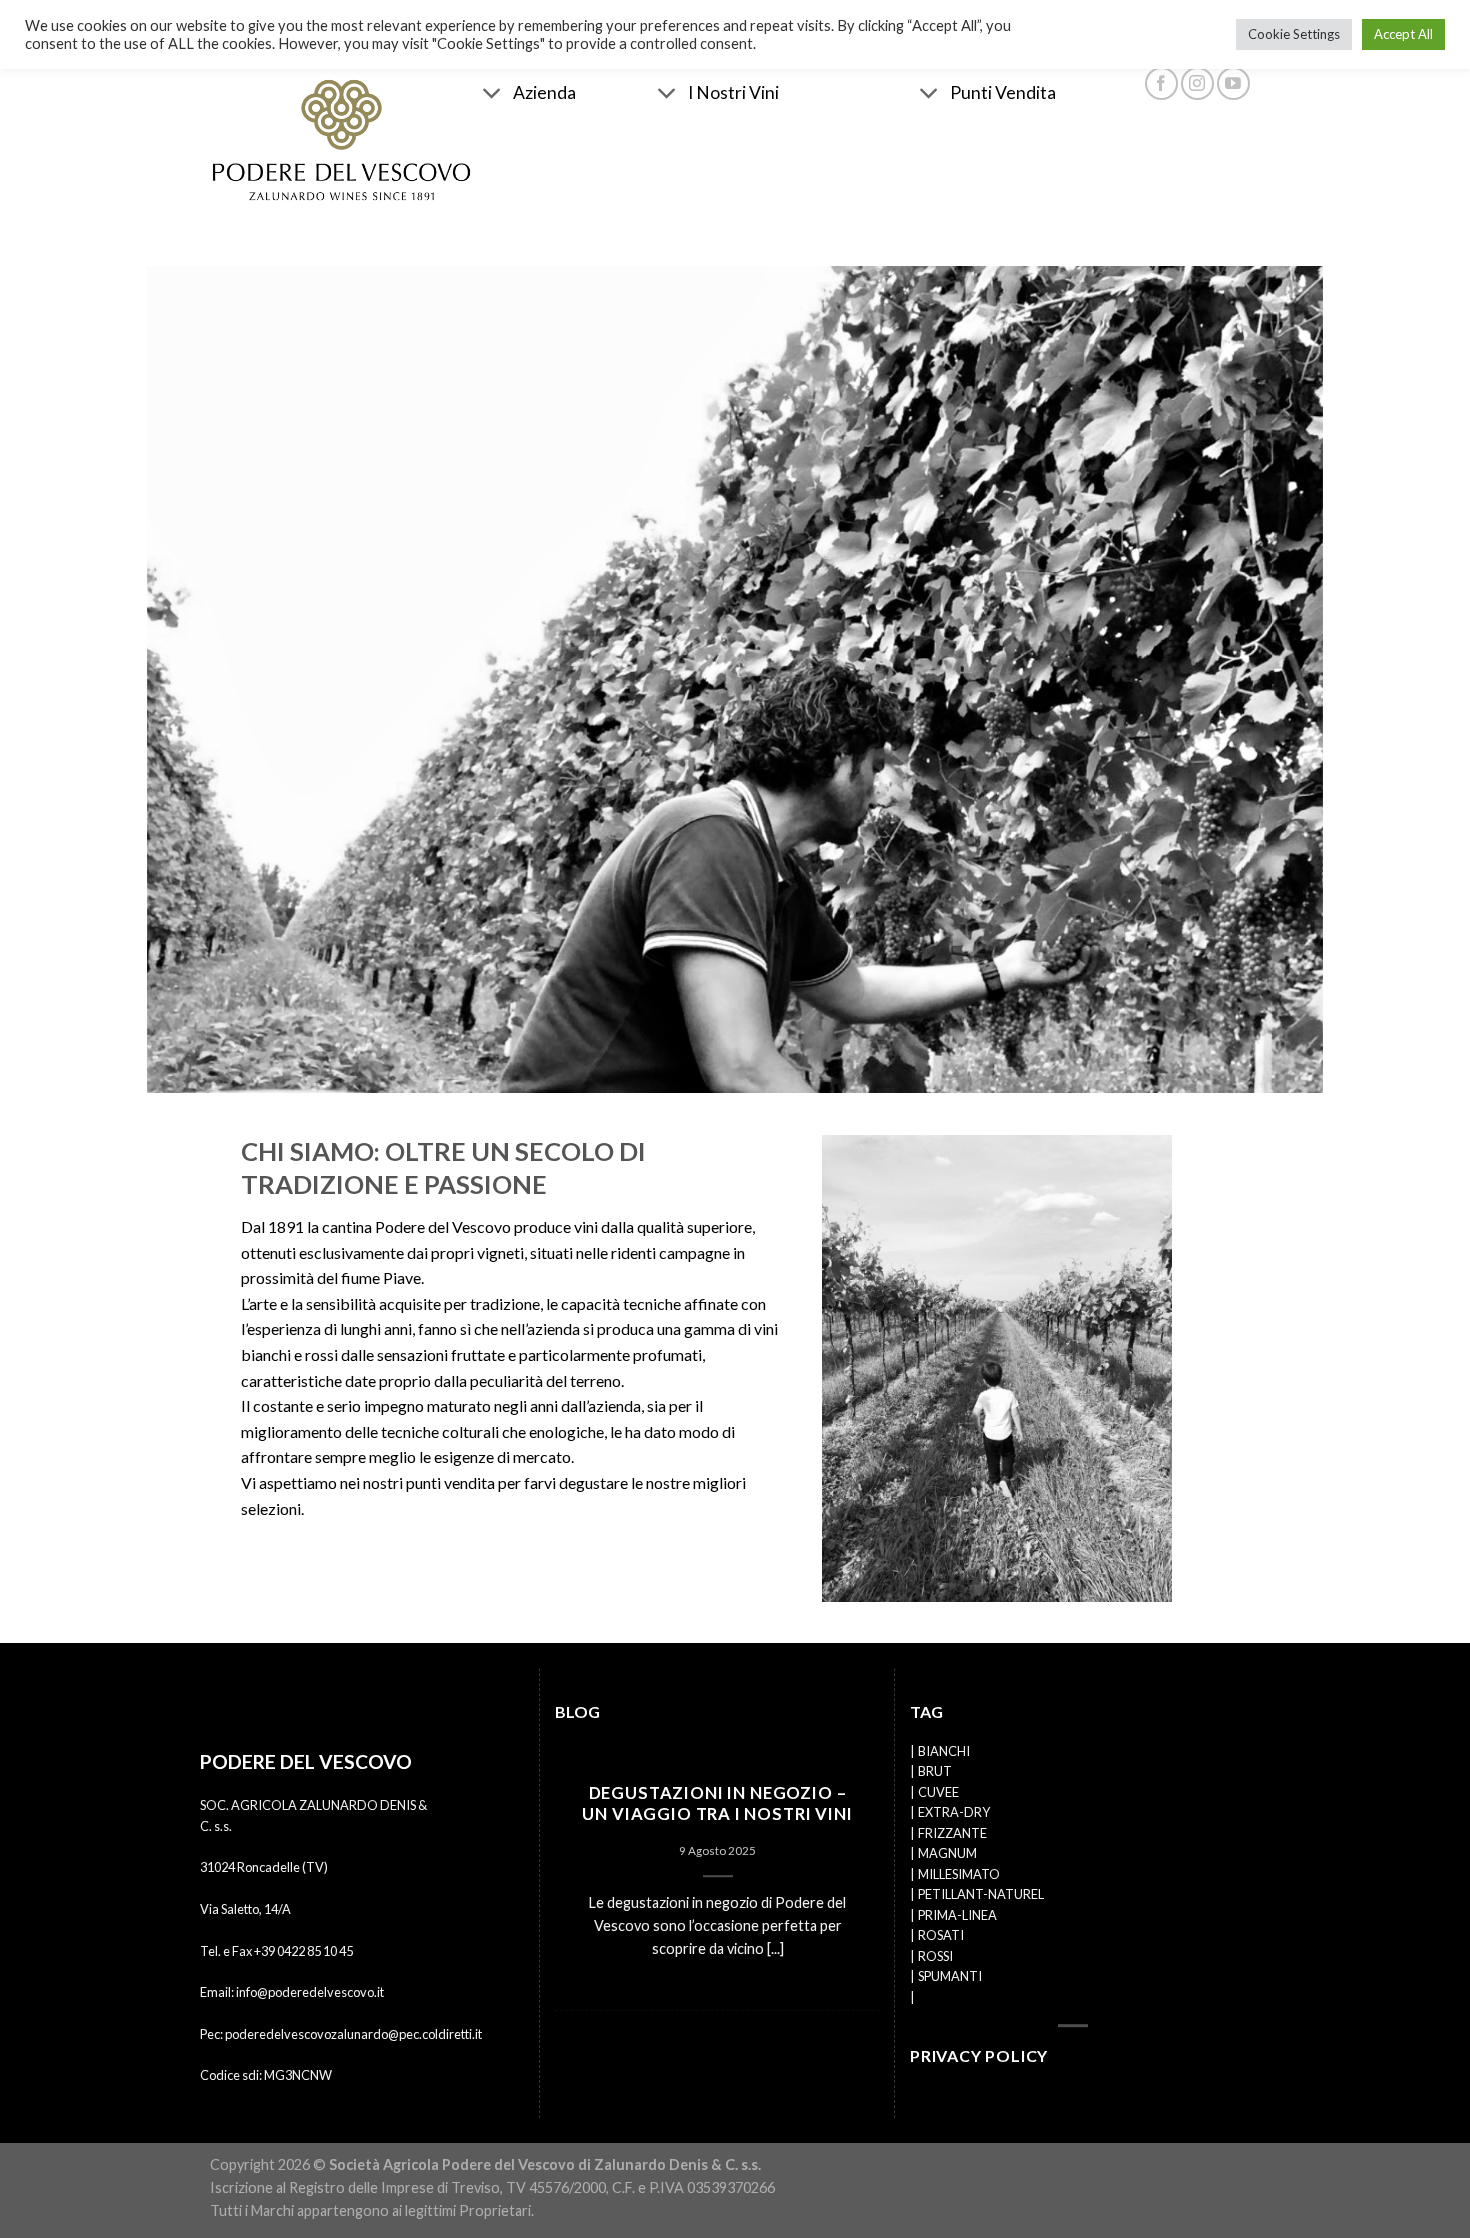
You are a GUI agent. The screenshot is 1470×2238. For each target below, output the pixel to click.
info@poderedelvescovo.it (310, 1992)
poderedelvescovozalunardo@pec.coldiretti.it (353, 2034)
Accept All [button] (1403, 34)
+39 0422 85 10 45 (303, 1951)
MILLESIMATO (959, 1874)
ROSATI (941, 1935)
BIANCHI (944, 1751)
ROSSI (935, 1956)
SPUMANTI (950, 1976)
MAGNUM (947, 1853)
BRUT (935, 1772)
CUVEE (938, 1792)
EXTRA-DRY (954, 1813)
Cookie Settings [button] (1294, 34)
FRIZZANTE (952, 1833)
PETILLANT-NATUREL (981, 1894)
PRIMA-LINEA (957, 1915)
